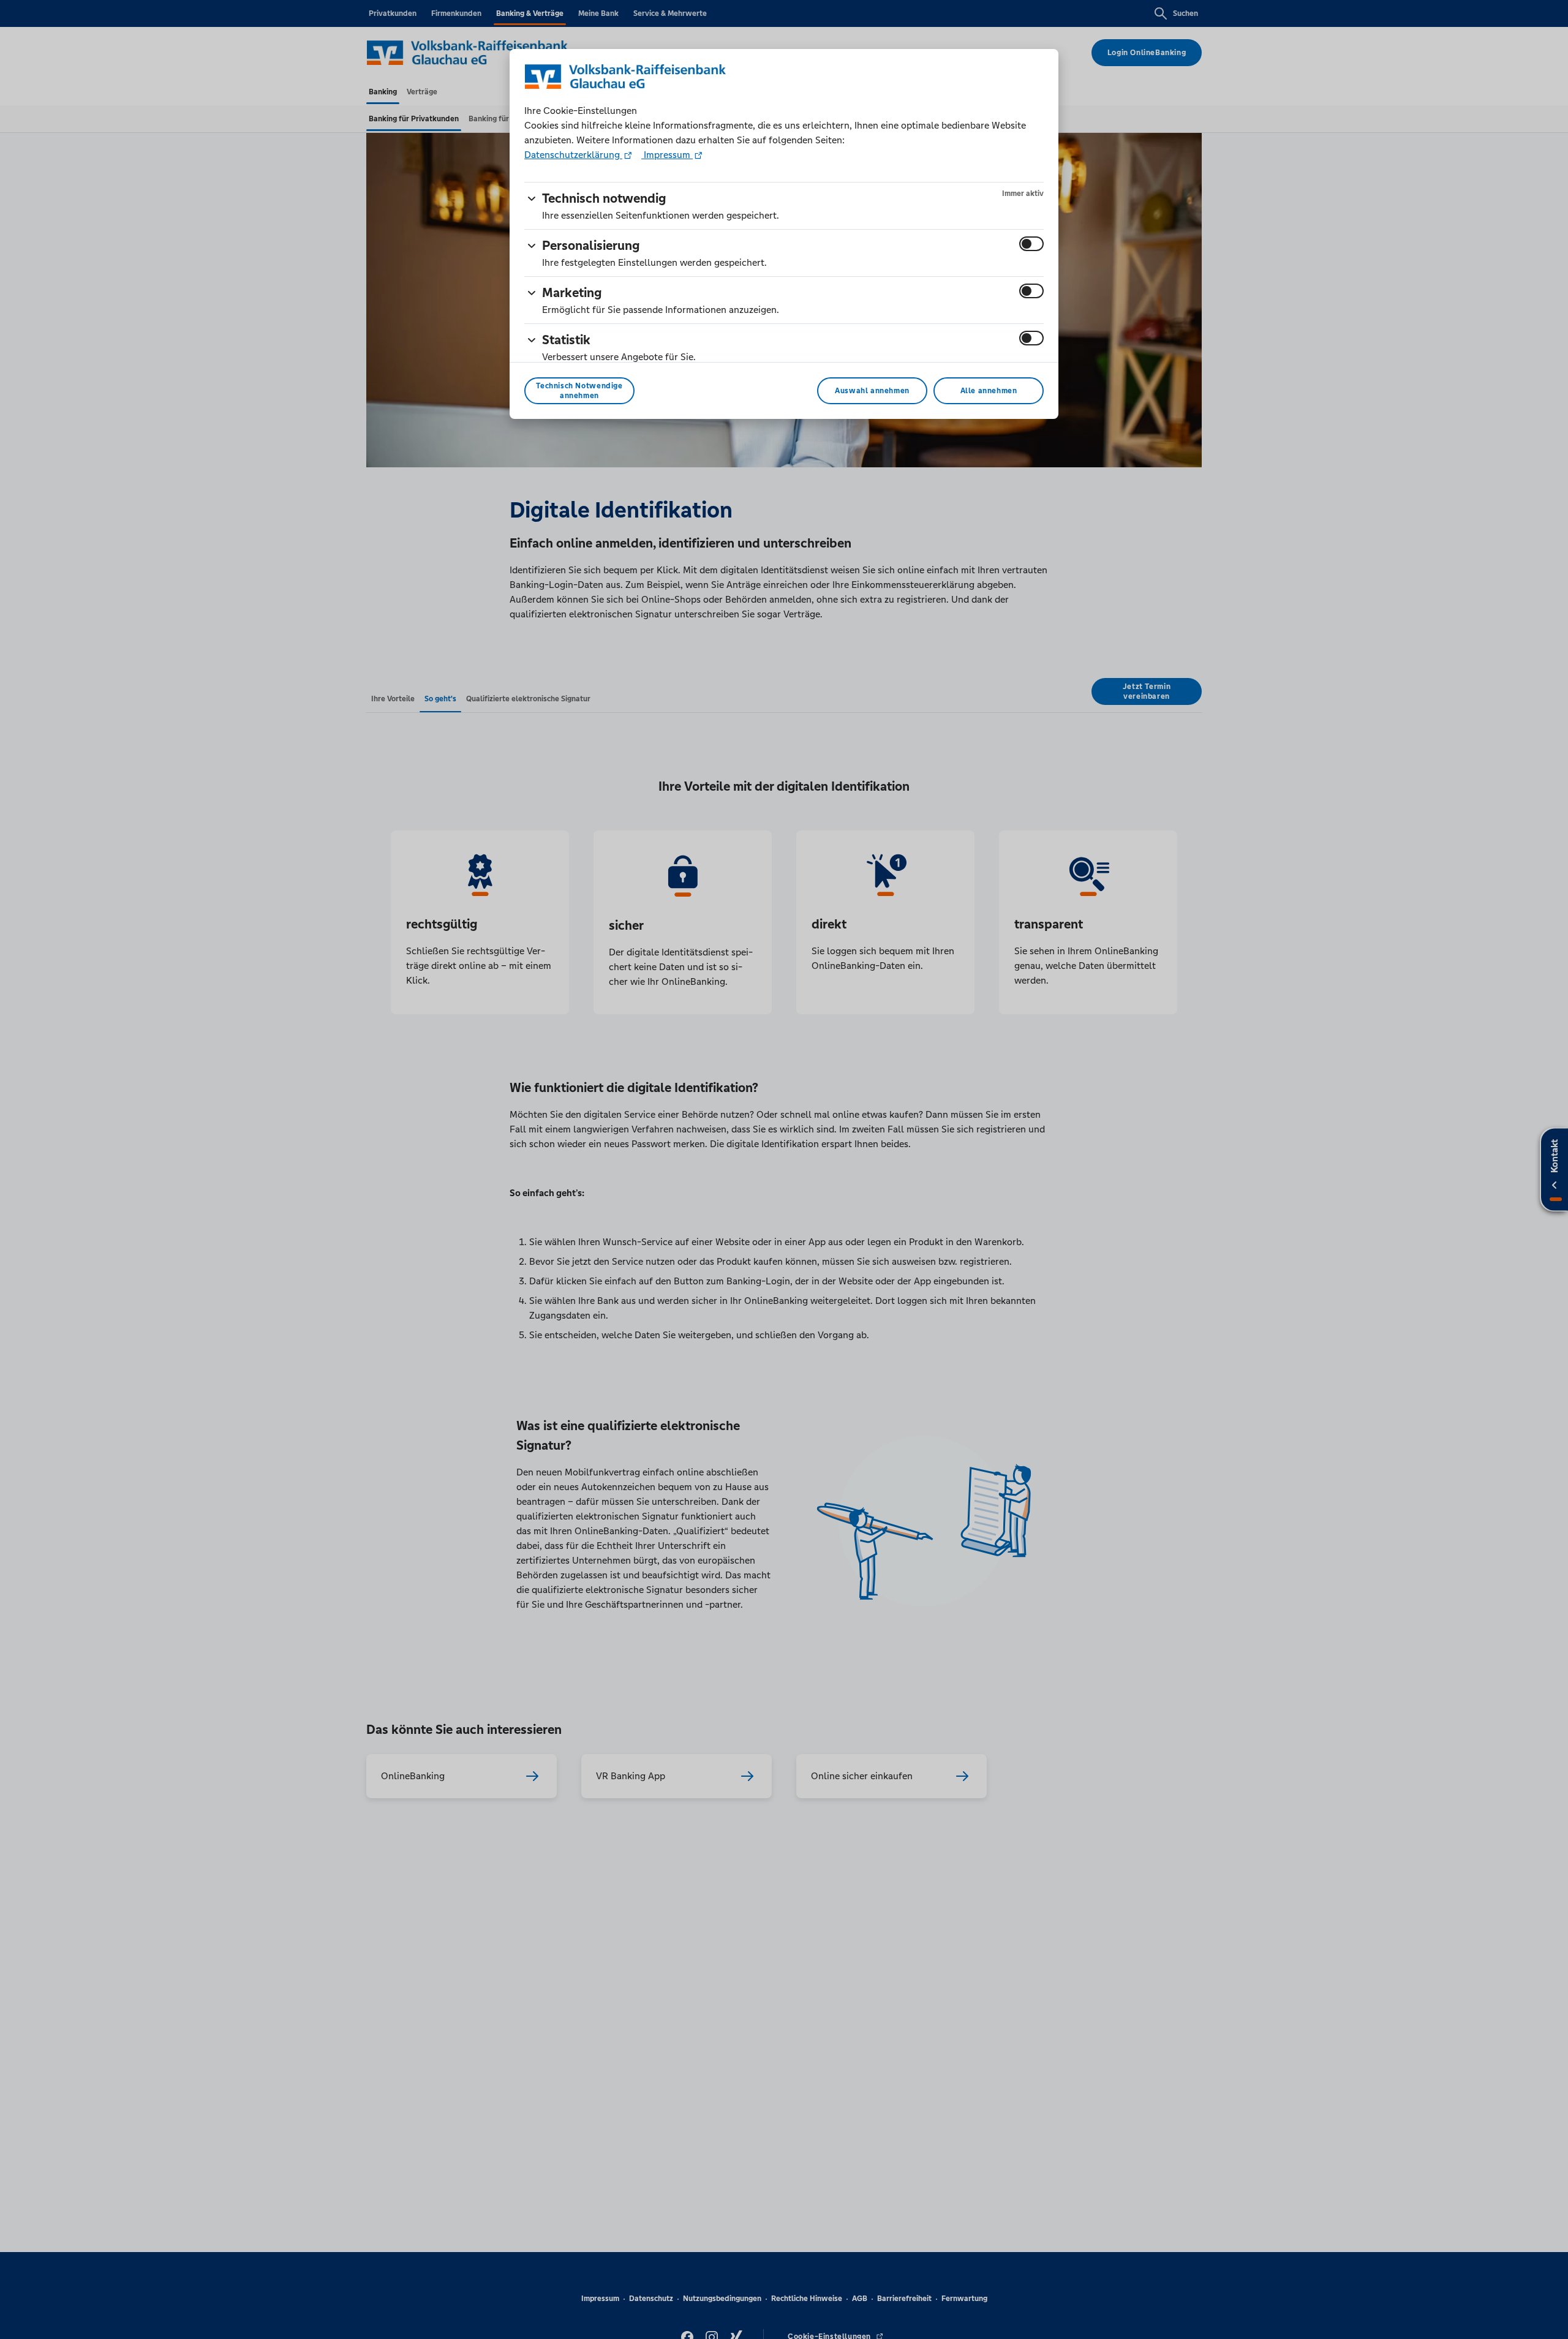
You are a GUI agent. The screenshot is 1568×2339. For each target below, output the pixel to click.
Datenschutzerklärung (573, 155)
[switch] (1031, 244)
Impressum (667, 155)
